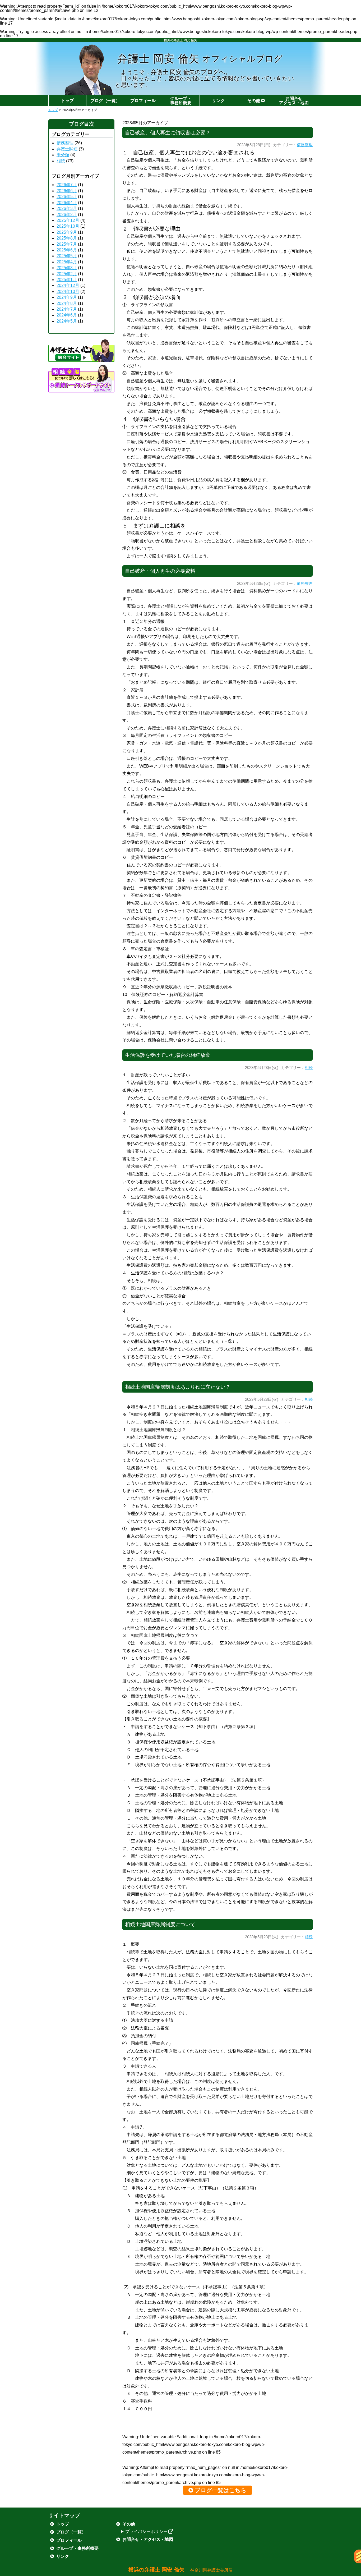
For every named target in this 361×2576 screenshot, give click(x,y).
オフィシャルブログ (200, 58)
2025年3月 (67, 268)
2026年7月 (67, 185)
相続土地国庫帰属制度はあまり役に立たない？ (178, 1387)
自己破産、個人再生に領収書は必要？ (168, 133)
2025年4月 (67, 262)
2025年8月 (67, 238)
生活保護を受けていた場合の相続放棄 (168, 1055)
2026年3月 (67, 208)
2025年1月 (67, 280)
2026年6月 (67, 191)
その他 (254, 101)
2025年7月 (67, 244)
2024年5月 (67, 321)
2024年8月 (67, 303)
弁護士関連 (67, 149)
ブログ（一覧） (105, 101)
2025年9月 (67, 232)
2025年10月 (68, 226)
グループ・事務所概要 (181, 101)
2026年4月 (67, 203)
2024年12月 (68, 285)
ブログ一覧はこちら (221, 2490)
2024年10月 (68, 291)
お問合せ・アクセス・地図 (148, 2539)
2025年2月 (67, 274)
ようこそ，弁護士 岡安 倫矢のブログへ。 (176, 72)
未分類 (63, 155)
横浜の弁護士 (181, 2570)
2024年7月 (67, 309)
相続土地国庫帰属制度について (160, 1924)
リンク (218, 101)
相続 (309, 1068)
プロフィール (143, 101)
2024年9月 (67, 297)
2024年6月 (67, 315)
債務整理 (305, 145)
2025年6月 (67, 250)
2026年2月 (67, 215)
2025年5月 (67, 256)
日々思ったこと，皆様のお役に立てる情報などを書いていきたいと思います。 (205, 82)
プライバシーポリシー (146, 2531)
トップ (67, 101)
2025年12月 (68, 220)
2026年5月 (67, 197)
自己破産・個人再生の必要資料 (160, 571)
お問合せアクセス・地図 (294, 101)
